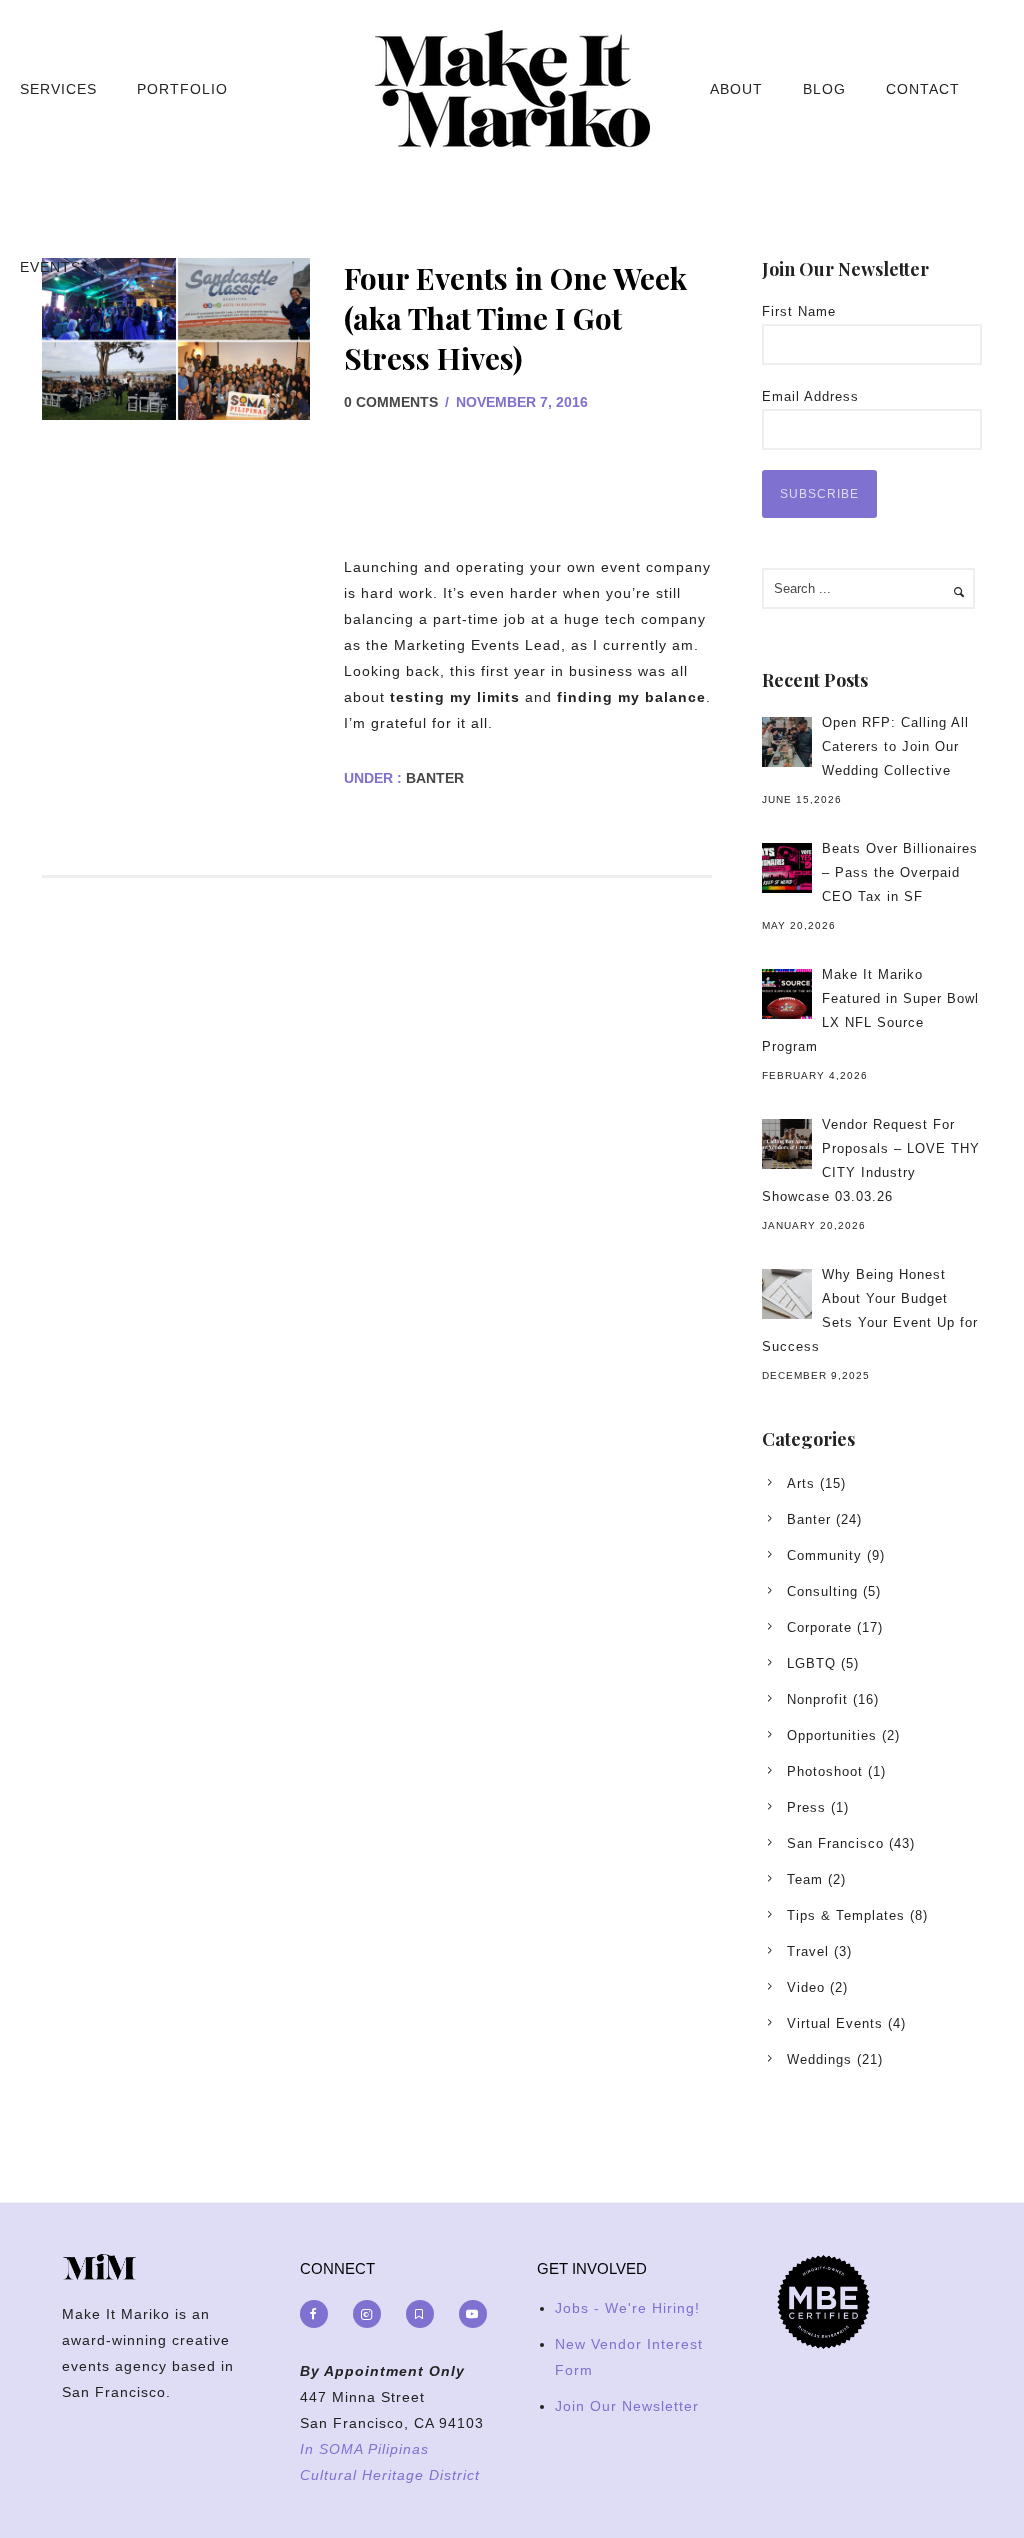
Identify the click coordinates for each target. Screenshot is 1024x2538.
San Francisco (835, 1843)
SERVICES (58, 89)
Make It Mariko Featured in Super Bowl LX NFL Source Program (870, 1010)
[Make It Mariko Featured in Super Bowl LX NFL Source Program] (787, 994)
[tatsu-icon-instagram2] (372, 2314)
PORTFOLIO (182, 89)
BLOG (824, 89)
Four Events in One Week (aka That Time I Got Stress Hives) (515, 318)
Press (806, 1807)
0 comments (391, 402)
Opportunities (832, 1735)
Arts (801, 1483)
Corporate (819, 1627)
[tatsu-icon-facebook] (319, 2314)
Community (824, 1555)
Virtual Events (835, 2023)
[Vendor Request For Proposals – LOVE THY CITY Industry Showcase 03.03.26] (787, 1144)
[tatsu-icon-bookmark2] (425, 2314)
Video (806, 1987)
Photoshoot (825, 1771)
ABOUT (736, 89)
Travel (808, 1951)
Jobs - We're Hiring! (627, 2308)
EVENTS (50, 267)
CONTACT (923, 89)
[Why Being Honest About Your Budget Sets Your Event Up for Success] (787, 1294)
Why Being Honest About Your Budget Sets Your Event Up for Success (870, 1310)
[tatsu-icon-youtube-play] (473, 2314)
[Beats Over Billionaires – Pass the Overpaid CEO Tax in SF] (787, 868)
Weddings (819, 2059)
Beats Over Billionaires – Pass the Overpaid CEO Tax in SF (900, 872)
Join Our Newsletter (627, 2406)
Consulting (822, 1591)
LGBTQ (811, 1663)
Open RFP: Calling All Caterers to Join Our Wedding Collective (895, 746)
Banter (433, 778)
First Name (799, 311)
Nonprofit (817, 1699)
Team (805, 1879)
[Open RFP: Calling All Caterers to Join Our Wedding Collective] (787, 742)
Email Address (810, 396)
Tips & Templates (846, 1915)
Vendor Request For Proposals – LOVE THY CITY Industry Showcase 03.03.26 (871, 1160)
